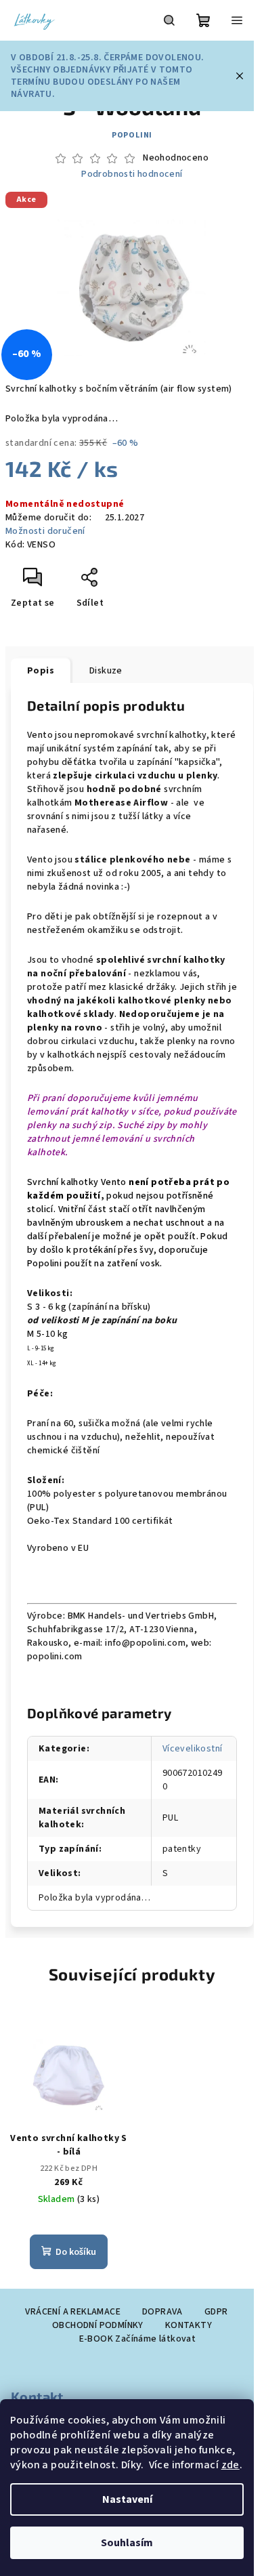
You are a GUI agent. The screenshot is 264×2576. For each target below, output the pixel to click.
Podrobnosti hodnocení (132, 174)
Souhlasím (127, 2543)
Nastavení (127, 2499)
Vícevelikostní (193, 1749)
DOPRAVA (162, 2312)
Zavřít (119, 583)
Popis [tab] (41, 671)
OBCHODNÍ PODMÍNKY (98, 2325)
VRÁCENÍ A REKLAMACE (73, 2312)
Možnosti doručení (45, 531)
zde (230, 2465)
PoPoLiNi (132, 135)
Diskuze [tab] (106, 671)
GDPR (216, 2312)
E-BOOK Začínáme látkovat (138, 2339)
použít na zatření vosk (112, 1264)
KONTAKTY (189, 2325)
